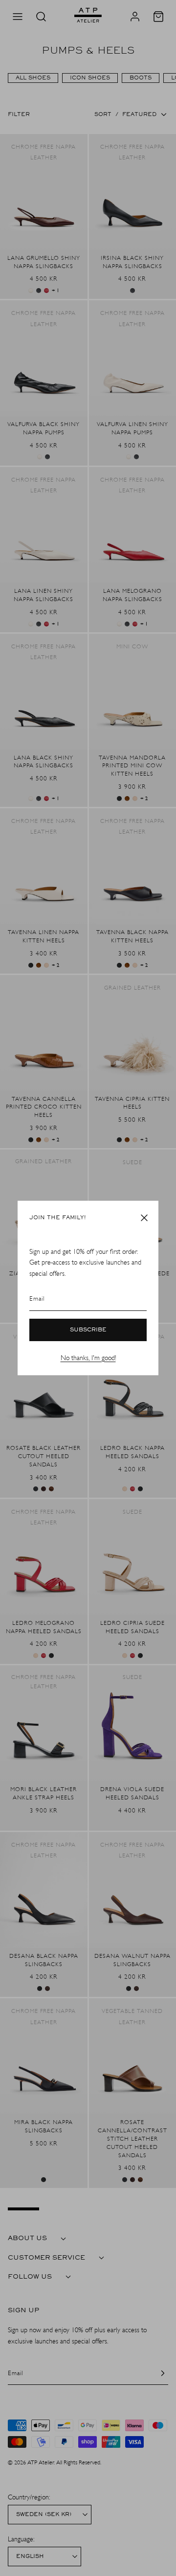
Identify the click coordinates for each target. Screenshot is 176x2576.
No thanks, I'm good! (88, 1358)
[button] (144, 1218)
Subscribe (88, 1330)
